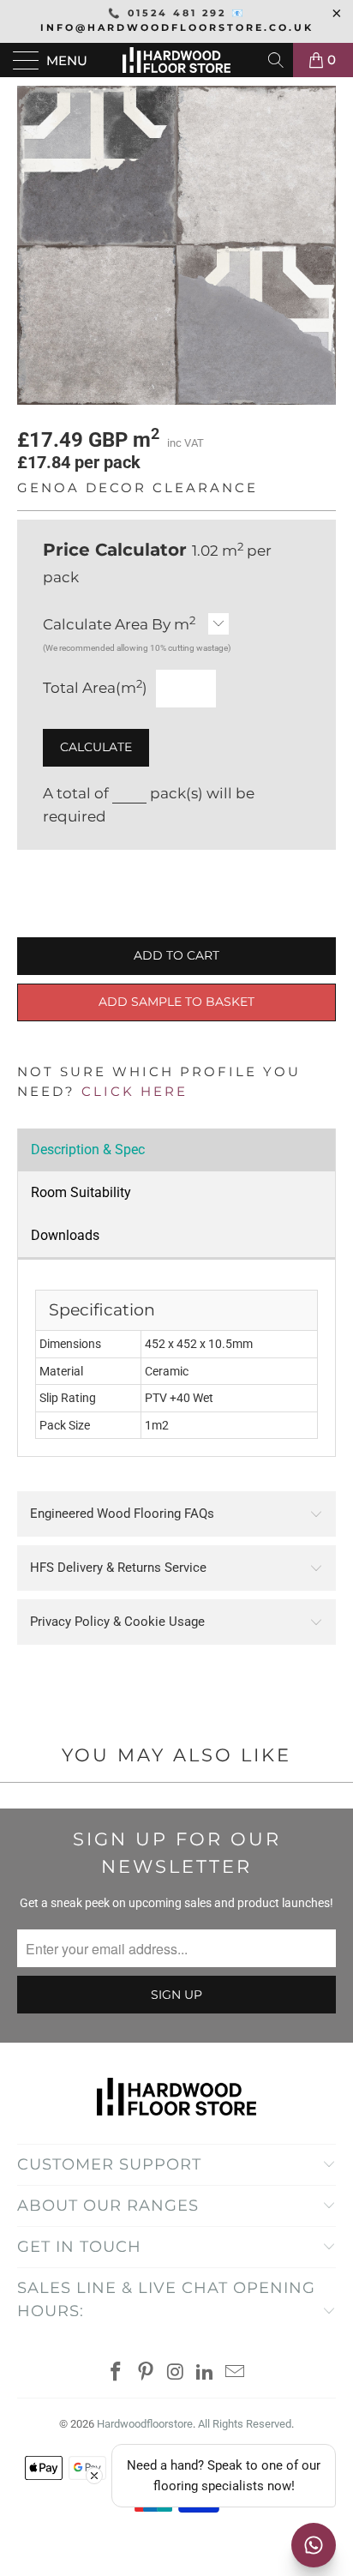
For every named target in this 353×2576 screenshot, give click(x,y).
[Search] (277, 60)
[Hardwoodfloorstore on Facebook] (117, 2373)
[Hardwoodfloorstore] (176, 60)
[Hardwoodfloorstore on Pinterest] (146, 2373)
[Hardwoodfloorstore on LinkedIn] (206, 2373)
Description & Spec (88, 1150)
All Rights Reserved (245, 2424)
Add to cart (176, 955)
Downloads (65, 1235)
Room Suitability (81, 1192)
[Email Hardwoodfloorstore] (236, 2373)
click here (135, 1091)
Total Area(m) (95, 687)
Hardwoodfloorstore (145, 2424)
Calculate (96, 747)
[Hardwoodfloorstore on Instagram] (176, 2373)
